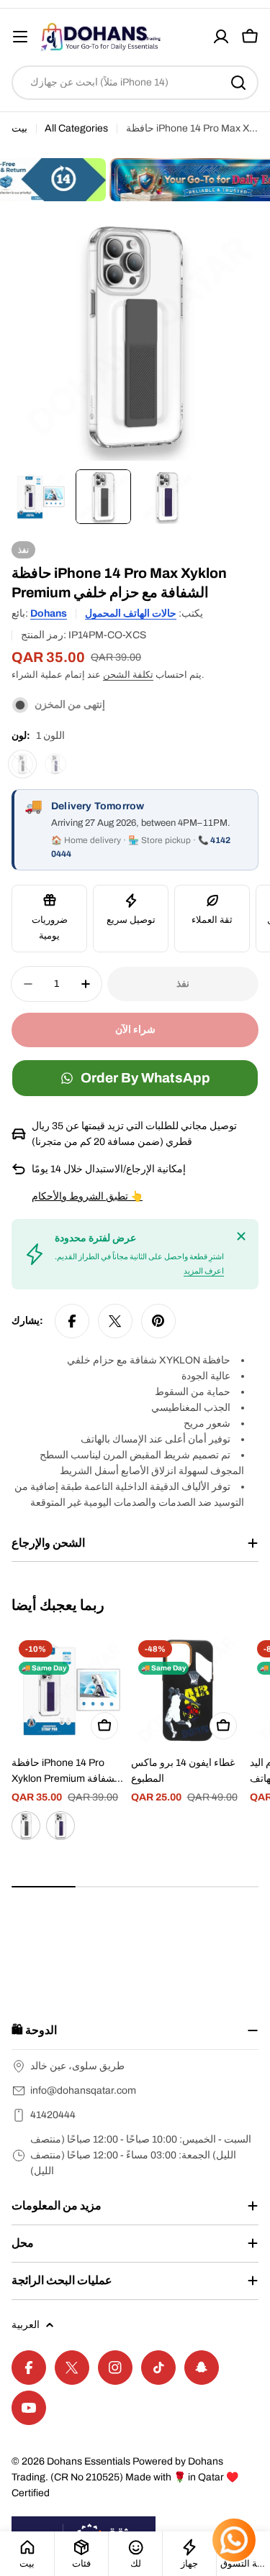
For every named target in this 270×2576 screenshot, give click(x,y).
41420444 (53, 2115)
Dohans (49, 613)
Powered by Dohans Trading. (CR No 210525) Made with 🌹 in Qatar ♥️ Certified (125, 2477)
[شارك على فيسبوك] (72, 1321)
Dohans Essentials (89, 2461)
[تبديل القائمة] (20, 37)
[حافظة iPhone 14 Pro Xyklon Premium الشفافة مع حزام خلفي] (68, 1690)
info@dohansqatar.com (83, 2090)
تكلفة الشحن (128, 675)
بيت (19, 128)
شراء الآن (135, 1030)
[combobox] (135, 83)
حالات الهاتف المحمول (131, 613)
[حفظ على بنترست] (158, 1321)
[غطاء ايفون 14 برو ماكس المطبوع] (188, 1690)
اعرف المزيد (204, 1271)
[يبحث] (238, 83)
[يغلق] (241, 1236)
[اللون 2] (55, 764)
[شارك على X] (115, 1321)
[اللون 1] (22, 764)
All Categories (76, 128)
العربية (26, 2325)
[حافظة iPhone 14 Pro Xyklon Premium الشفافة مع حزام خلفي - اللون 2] (60, 1826)
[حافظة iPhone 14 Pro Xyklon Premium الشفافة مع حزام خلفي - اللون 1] (26, 1826)
